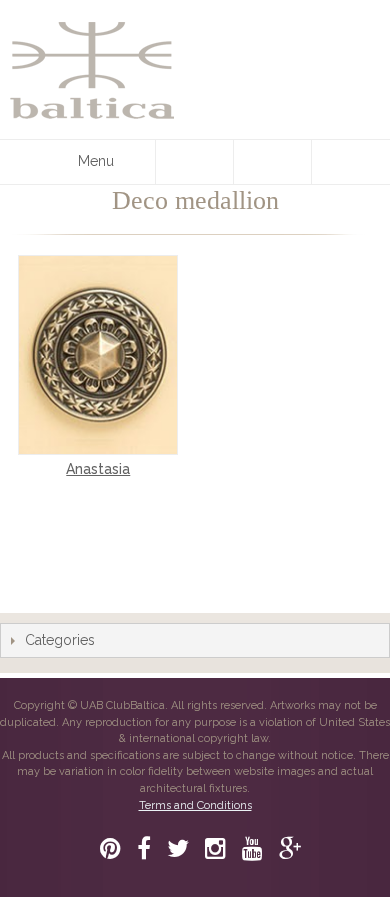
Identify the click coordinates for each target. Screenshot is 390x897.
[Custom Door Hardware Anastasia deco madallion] (98, 355)
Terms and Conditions (195, 805)
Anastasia (98, 469)
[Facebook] (144, 848)
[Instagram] (215, 848)
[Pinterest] (110, 848)
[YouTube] (252, 848)
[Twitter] (178, 848)
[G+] (290, 848)
